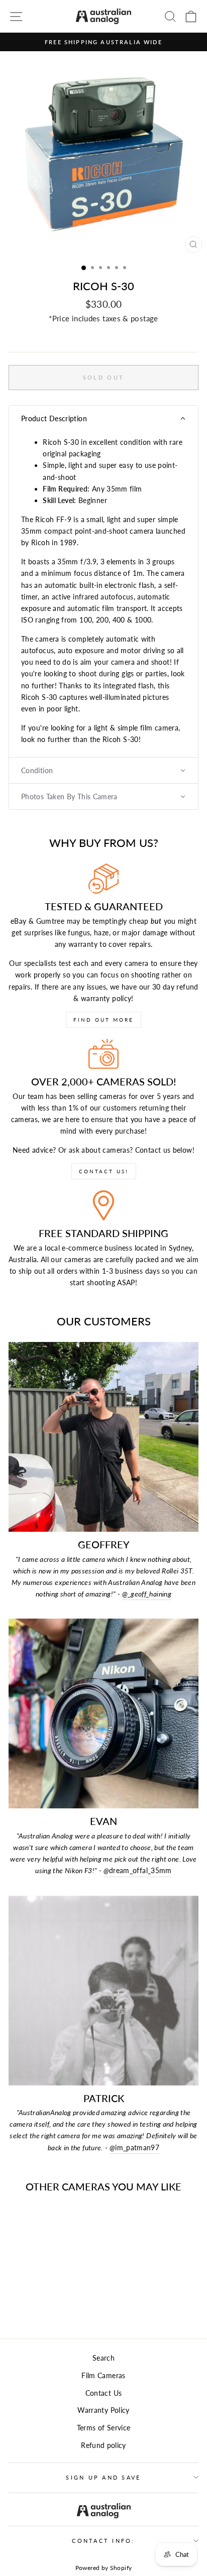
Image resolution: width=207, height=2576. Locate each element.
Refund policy (103, 2445)
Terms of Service (104, 2428)
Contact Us (104, 2393)
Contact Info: (103, 2541)
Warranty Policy (103, 2410)
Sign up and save (103, 2477)
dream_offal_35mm (138, 1870)
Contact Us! (104, 1171)
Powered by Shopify (104, 2568)
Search (103, 2358)
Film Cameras (103, 2375)
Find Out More (103, 1020)
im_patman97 (134, 2148)
